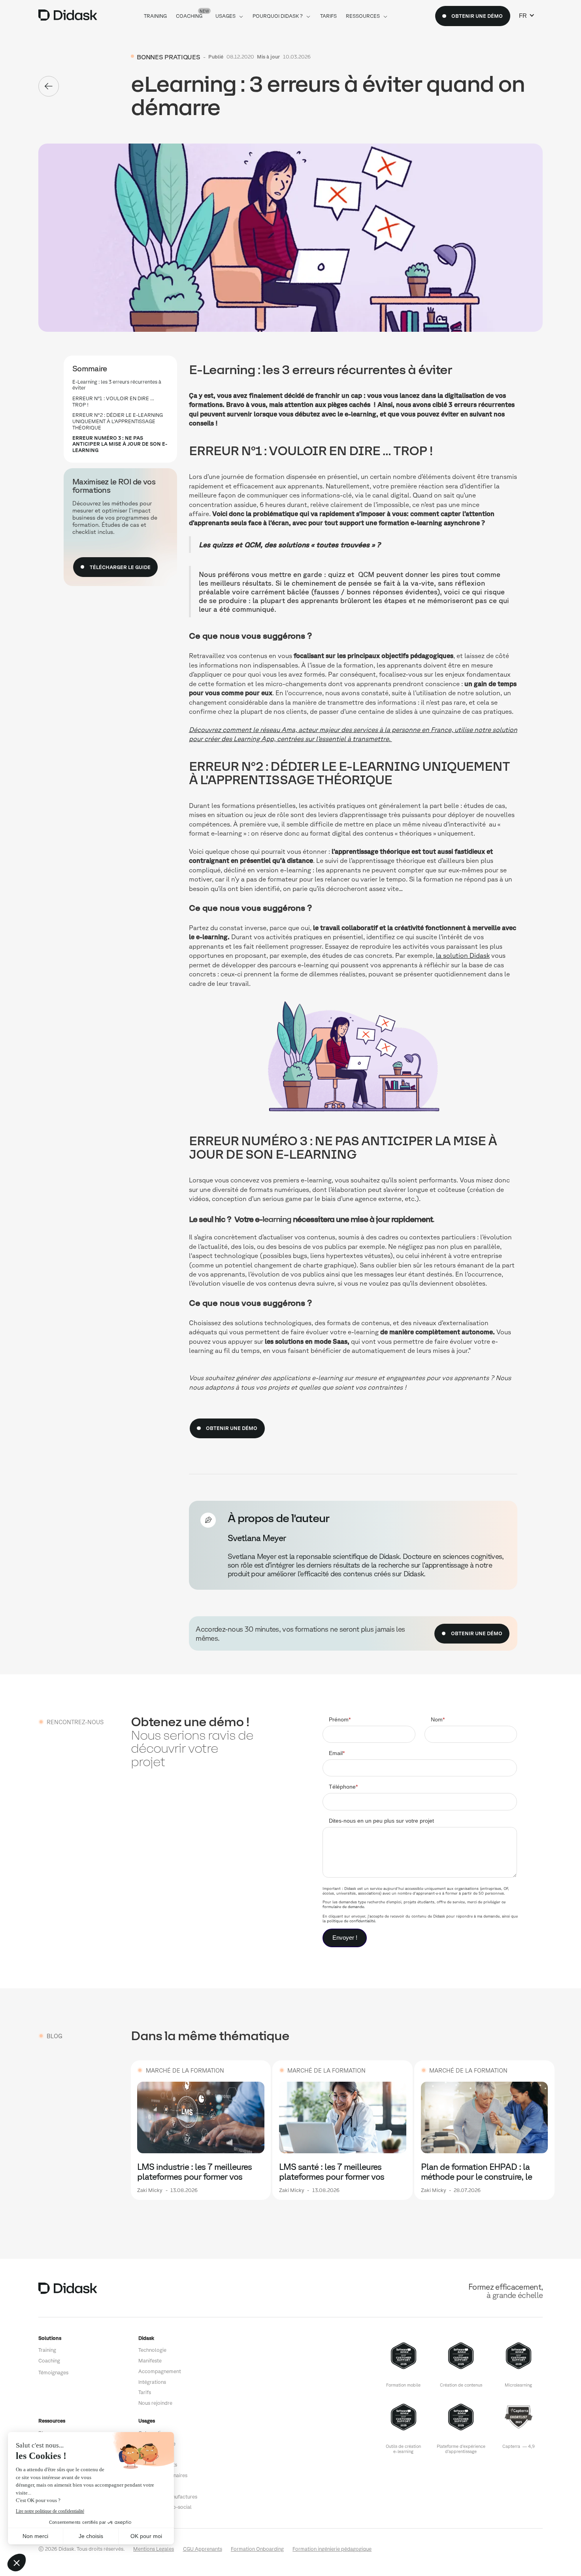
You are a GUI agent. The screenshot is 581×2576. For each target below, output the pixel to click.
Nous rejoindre (155, 2403)
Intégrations (152, 2382)
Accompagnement (160, 2371)
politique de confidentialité (351, 1921)
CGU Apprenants (203, 2549)
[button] (527, 16)
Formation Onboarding (257, 2549)
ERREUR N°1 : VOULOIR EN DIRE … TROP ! (113, 401)
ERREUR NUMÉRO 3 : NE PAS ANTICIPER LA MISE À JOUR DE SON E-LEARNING (120, 444)
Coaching (49, 2361)
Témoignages (53, 2373)
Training (47, 2350)
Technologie (152, 2350)
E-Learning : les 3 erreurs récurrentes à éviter (117, 385)
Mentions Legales (154, 2549)
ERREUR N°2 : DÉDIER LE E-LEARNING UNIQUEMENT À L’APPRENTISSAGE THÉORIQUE (118, 421)
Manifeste (150, 2361)
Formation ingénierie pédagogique (332, 2549)
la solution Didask (463, 955)
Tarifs (145, 2392)
